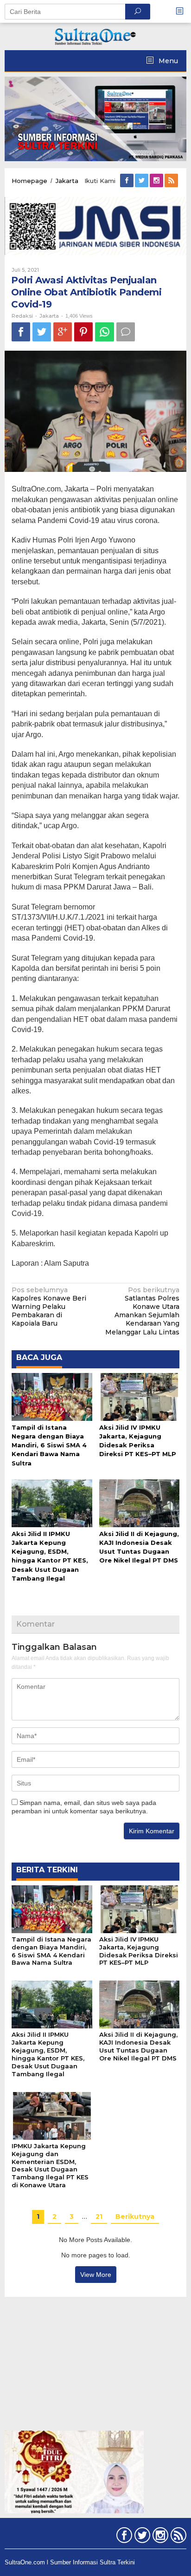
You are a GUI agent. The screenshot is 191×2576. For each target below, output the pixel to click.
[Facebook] (127, 181)
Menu (167, 61)
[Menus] (183, 11)
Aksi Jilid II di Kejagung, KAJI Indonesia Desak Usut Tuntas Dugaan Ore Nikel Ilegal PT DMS (138, 2046)
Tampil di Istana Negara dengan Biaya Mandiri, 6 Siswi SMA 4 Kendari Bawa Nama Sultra (49, 1445)
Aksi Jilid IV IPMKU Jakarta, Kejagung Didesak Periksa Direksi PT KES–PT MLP (139, 1951)
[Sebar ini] (21, 332)
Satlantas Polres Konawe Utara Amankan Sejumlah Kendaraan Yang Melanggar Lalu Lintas (142, 1311)
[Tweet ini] (42, 332)
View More (96, 2275)
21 (99, 2216)
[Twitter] (142, 181)
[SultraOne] (95, 36)
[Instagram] (157, 181)
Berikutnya (135, 2216)
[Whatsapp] (105, 332)
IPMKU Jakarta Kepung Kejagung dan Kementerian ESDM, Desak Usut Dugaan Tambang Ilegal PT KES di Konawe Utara (50, 2166)
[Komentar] (126, 332)
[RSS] (172, 181)
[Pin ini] (83, 332)
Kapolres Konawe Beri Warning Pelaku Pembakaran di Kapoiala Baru (49, 1307)
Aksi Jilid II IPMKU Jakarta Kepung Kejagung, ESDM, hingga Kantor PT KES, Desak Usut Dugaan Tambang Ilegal (48, 2054)
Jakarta (49, 316)
